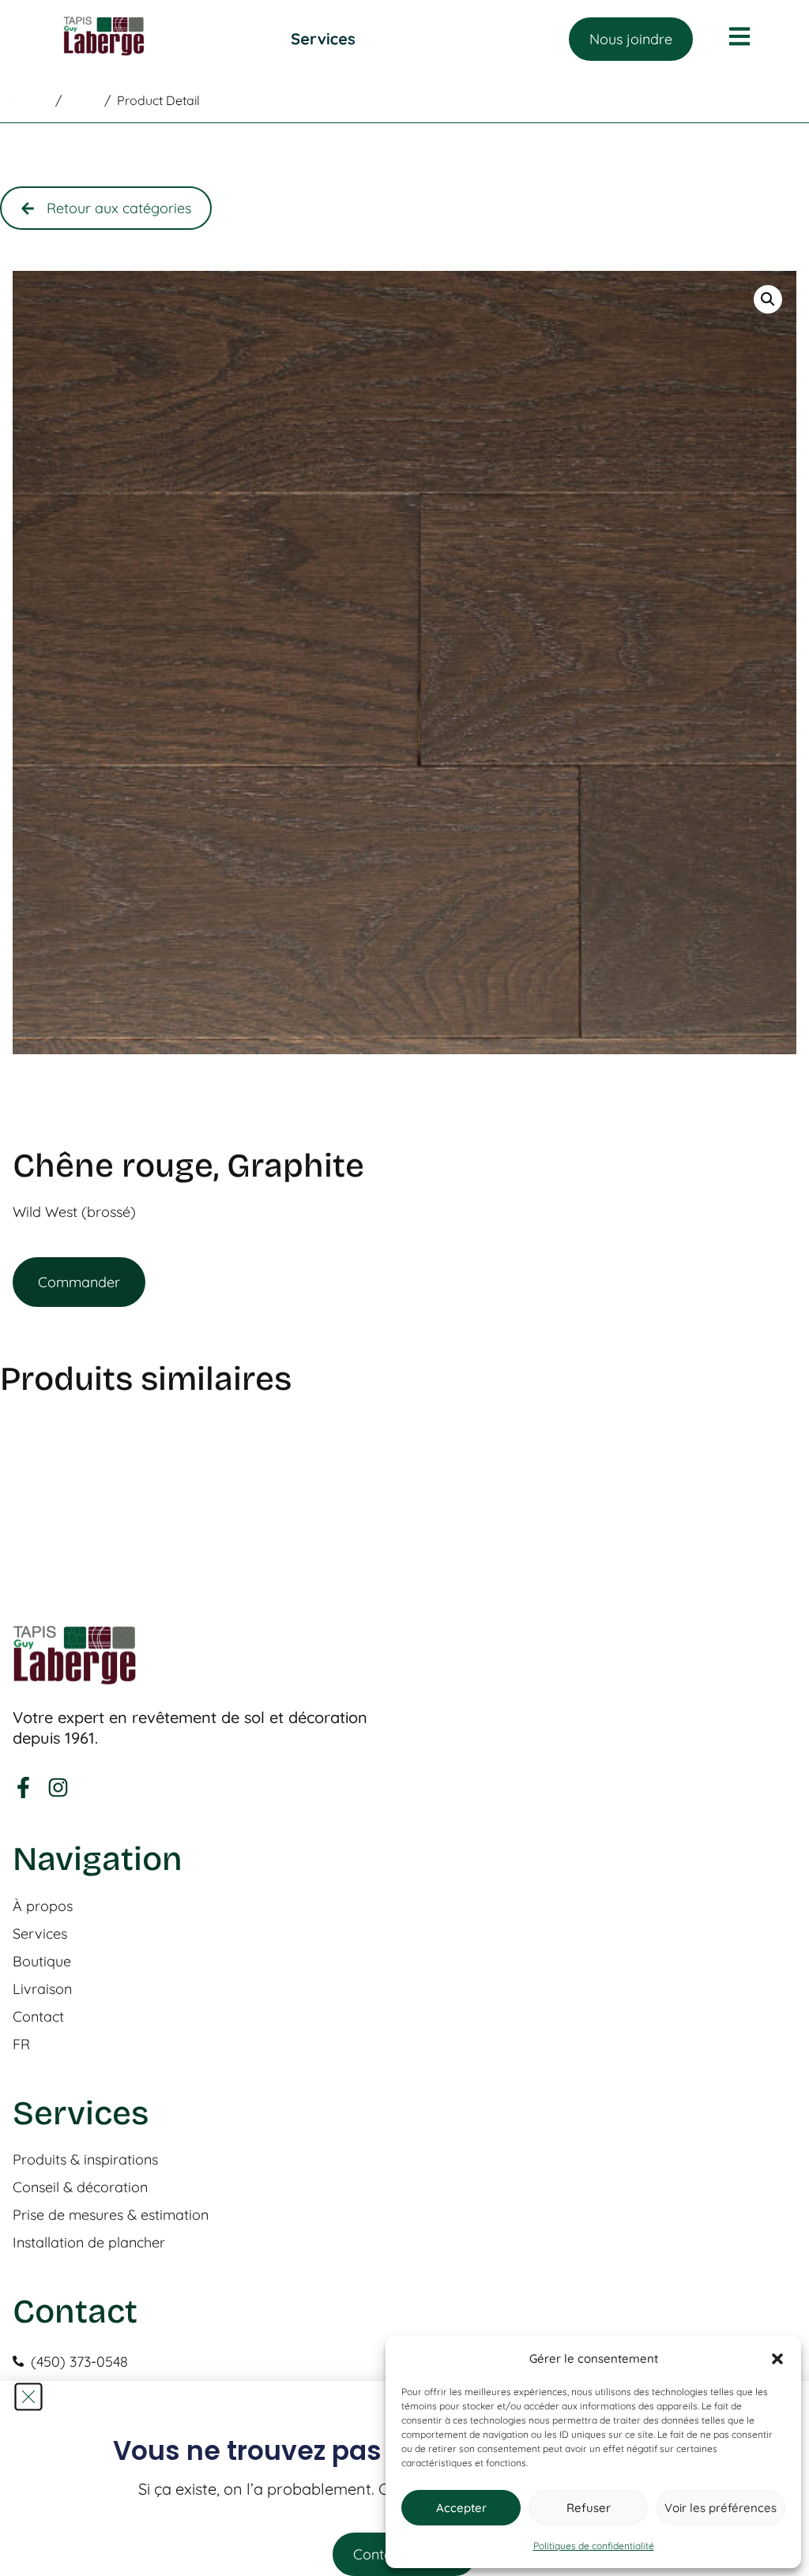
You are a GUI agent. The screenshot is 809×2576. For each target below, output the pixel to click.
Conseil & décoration (80, 2187)
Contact (38, 2017)
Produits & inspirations (85, 2160)
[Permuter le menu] (323, 39)
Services (40, 1934)
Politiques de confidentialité (594, 2546)
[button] (777, 2359)
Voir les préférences (721, 2508)
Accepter (461, 2508)
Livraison (42, 1989)
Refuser (589, 2508)
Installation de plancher (89, 2243)
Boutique (42, 1962)
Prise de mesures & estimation (111, 2215)
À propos (43, 1906)
